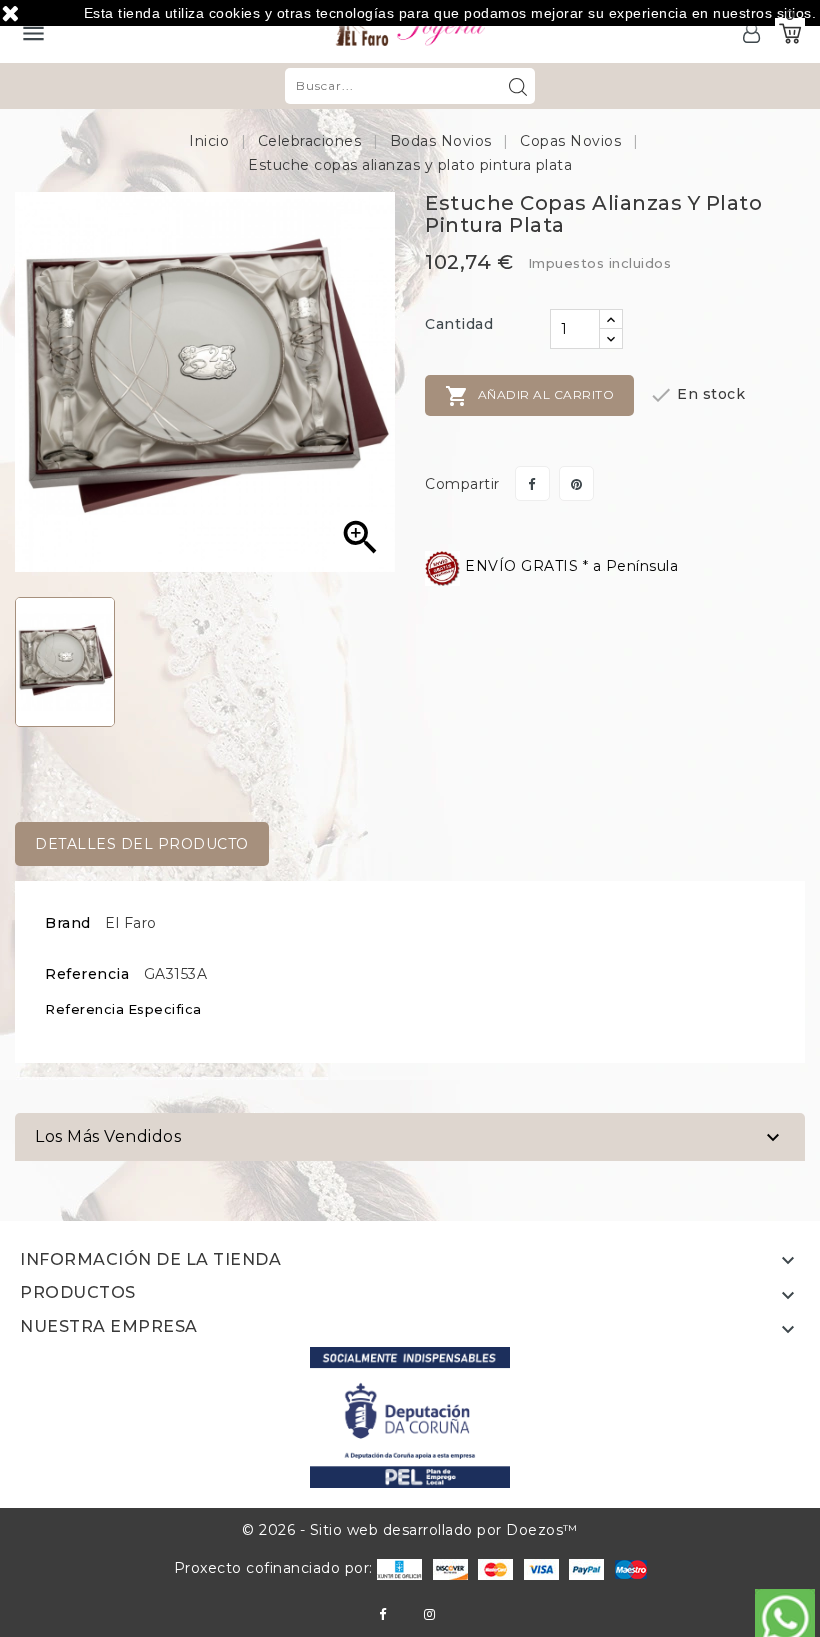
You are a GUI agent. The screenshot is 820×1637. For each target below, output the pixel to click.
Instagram (429, 1614)
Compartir (532, 483)
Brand (68, 923)
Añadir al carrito (529, 396)
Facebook (382, 1614)
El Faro (131, 923)
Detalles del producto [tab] (142, 844)
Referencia (87, 974)
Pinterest (576, 483)
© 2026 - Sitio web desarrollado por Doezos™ (410, 1530)
